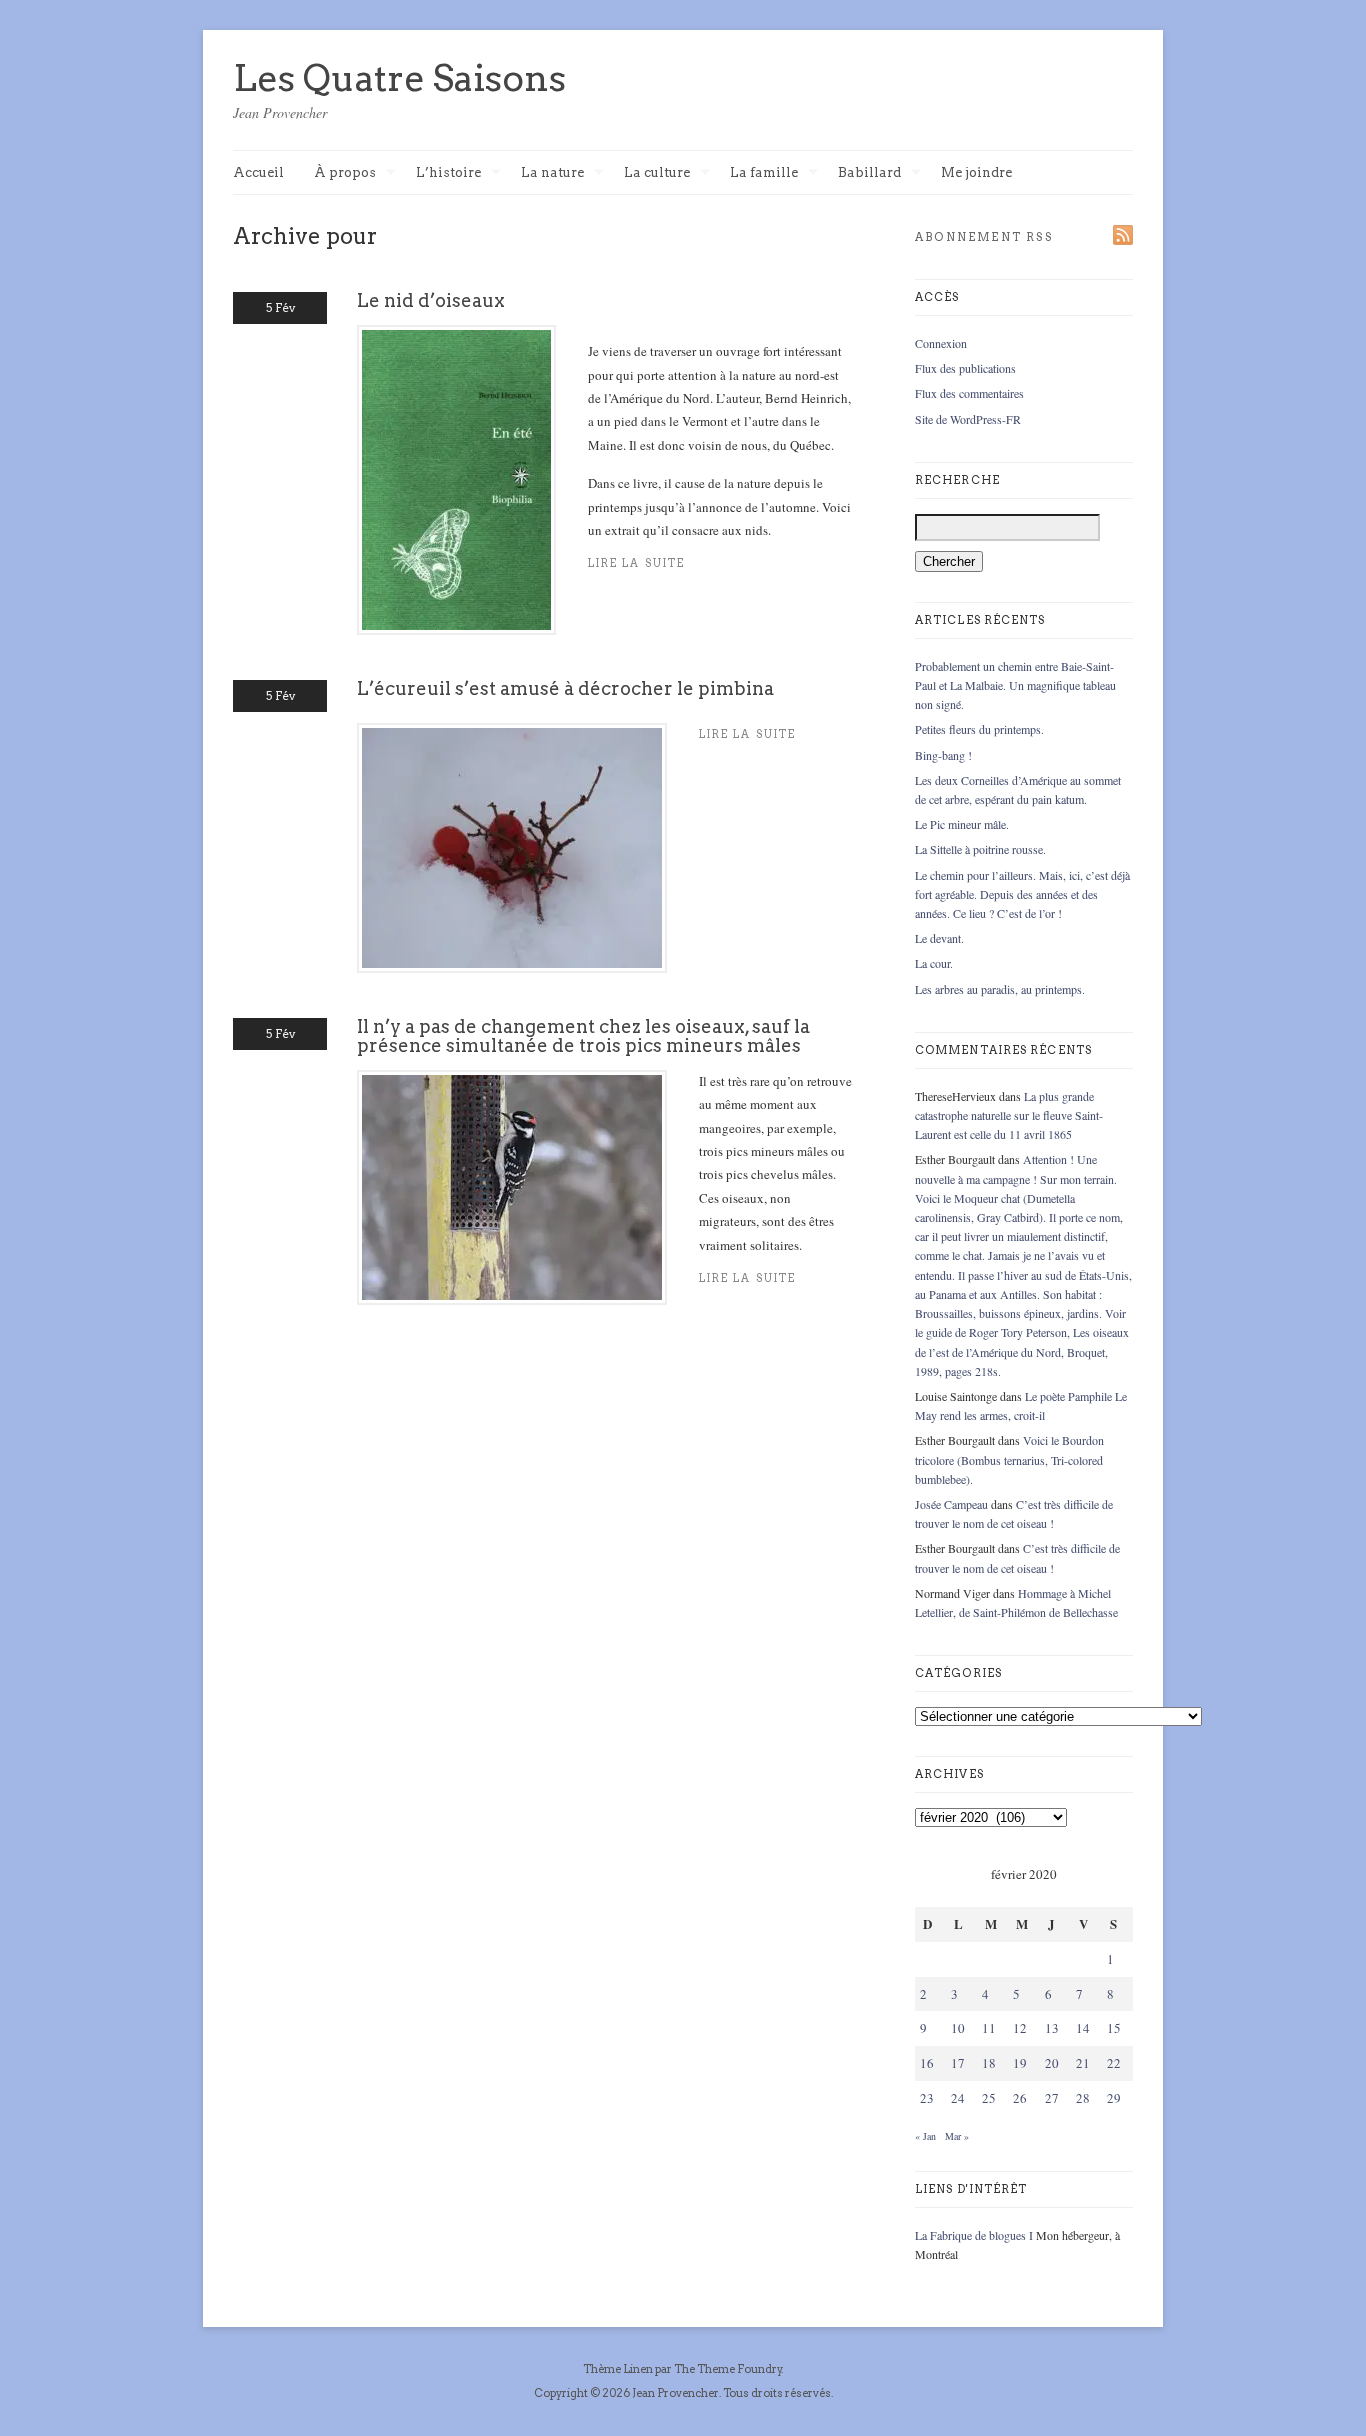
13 (1052, 2028)
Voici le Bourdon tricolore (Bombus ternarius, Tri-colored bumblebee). (1009, 1459)
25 (989, 2098)
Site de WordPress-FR (968, 419)
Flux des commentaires (969, 393)
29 (1114, 2098)
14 (1083, 2028)
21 (1083, 2063)
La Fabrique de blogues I (974, 2235)
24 (958, 2098)
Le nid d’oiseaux (431, 300)
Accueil (258, 172)
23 (927, 2098)
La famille (764, 173)
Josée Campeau (951, 1504)
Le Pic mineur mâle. (962, 824)
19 (1020, 2063)
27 (1052, 2098)
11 (989, 2028)
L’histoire (448, 173)
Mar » (957, 2136)
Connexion (941, 343)
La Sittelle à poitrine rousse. (980, 849)
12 (1020, 2028)
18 (989, 2063)
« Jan (925, 2136)
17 (958, 2063)
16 (927, 2063)
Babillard (869, 173)
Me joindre (976, 172)
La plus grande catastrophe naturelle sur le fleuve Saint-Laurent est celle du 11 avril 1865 (1009, 1115)
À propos (345, 173)
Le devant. (939, 938)
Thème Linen (619, 2369)
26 (1020, 2098)
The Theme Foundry (728, 2369)
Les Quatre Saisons (399, 78)
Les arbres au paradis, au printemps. (1000, 989)
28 (1083, 2098)
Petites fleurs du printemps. (979, 729)
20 (1052, 2063)
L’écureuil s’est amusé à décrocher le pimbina (565, 688)
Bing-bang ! (943, 755)
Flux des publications (965, 368)
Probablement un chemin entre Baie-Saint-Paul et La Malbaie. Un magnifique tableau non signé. (1015, 685)
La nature (552, 173)
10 (958, 2028)
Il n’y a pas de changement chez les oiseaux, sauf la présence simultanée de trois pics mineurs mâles (583, 1035)
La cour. (934, 963)
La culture (657, 173)
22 (1114, 2063)
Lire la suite (636, 563)
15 (1114, 2028)
